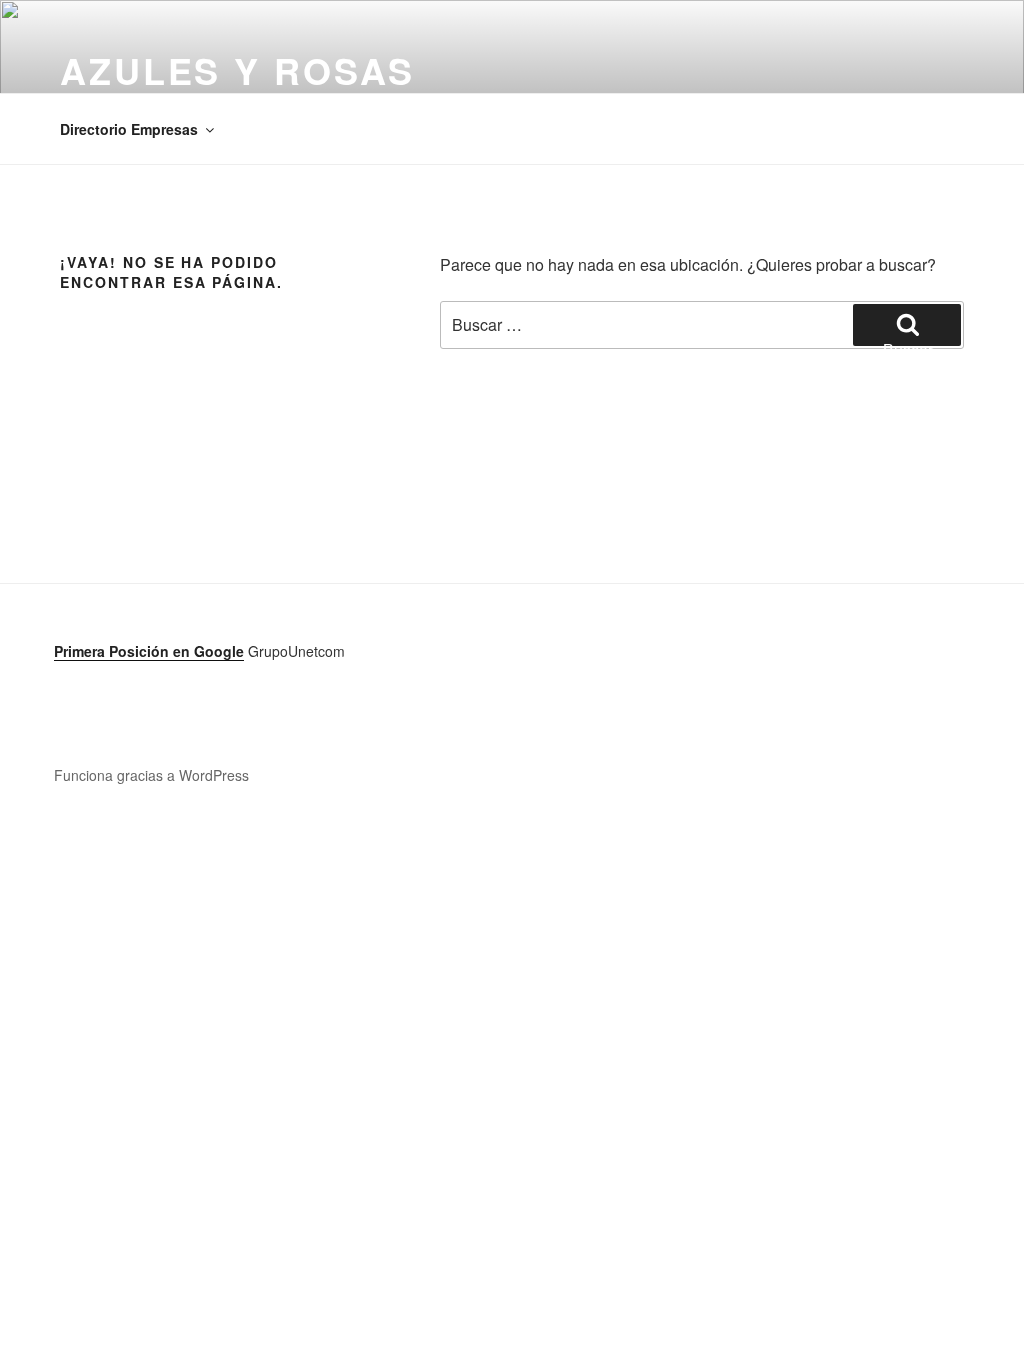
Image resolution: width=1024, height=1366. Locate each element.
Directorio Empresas (129, 129)
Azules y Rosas (237, 70)
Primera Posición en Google (149, 651)
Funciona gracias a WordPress (151, 775)
